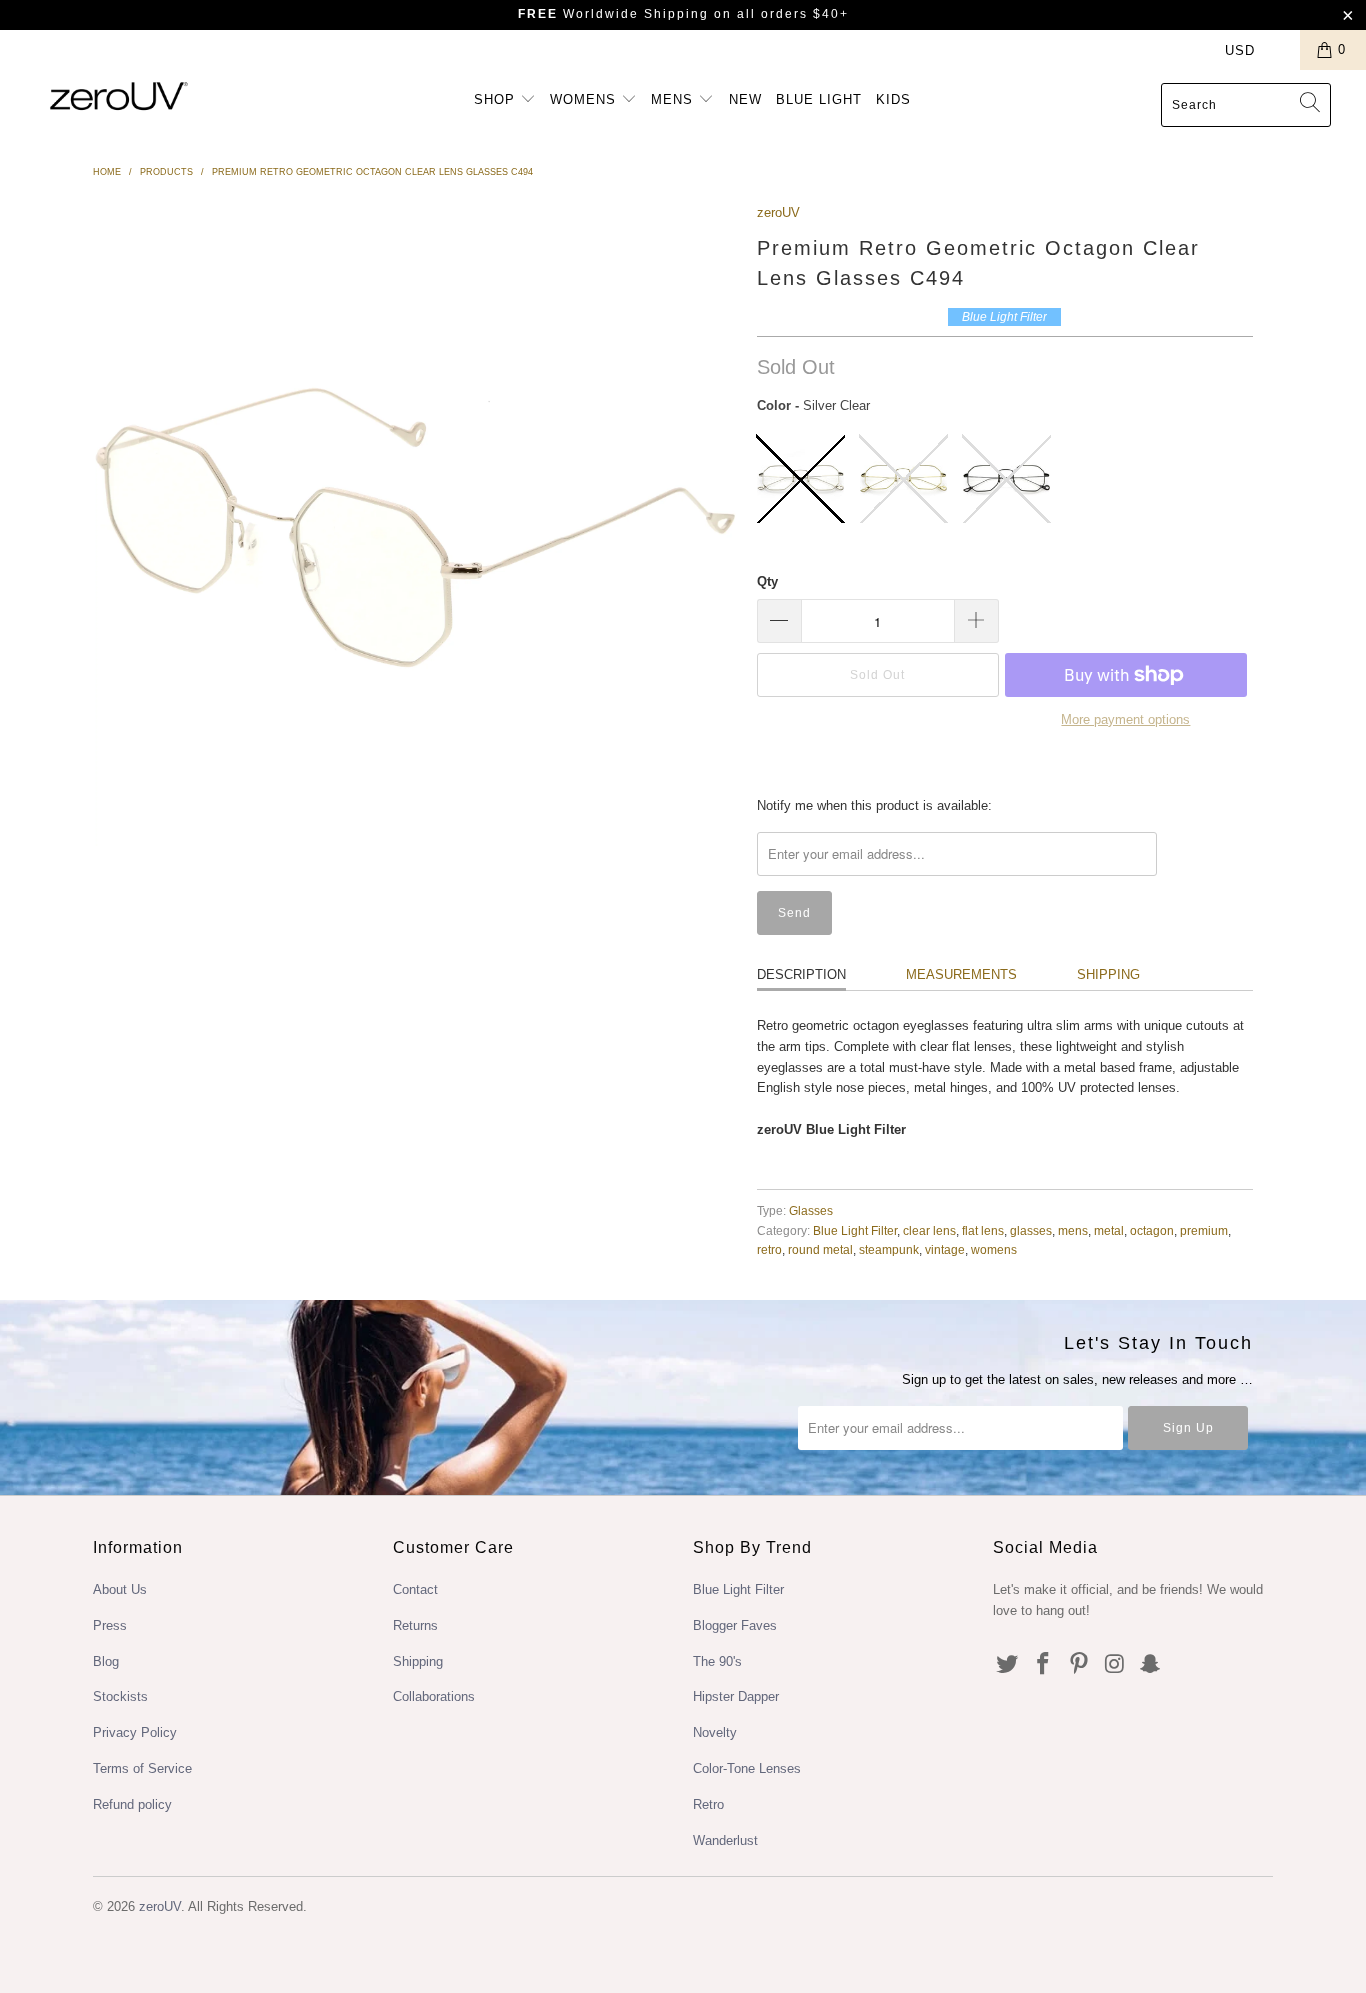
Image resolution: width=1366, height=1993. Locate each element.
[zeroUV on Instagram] (1115, 1665)
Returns (415, 1625)
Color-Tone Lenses (747, 1768)
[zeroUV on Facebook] (1044, 1665)
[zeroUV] (119, 95)
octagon (1152, 1230)
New (745, 99)
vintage (945, 1249)
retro (769, 1249)
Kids (893, 99)
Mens (674, 99)
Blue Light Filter (855, 1230)
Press (110, 1625)
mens (1073, 1230)
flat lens (983, 1230)
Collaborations (434, 1696)
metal (1109, 1230)
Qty (767, 581)
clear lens (929, 1230)
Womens (585, 99)
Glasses (811, 1210)
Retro (708, 1804)
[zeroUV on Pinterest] (1079, 1665)
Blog (106, 1661)
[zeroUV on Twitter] (1008, 1665)
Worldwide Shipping (613, 14)
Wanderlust (725, 1840)
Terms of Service (142, 1768)
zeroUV (778, 212)
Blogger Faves (735, 1625)
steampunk (889, 1249)
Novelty (715, 1732)
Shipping (1108, 974)
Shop (497, 99)
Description (801, 974)
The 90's (717, 1661)
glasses (1031, 1230)
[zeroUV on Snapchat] (1151, 1665)
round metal (820, 1249)
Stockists (120, 1696)
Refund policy (132, 1804)
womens (994, 1249)
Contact (415, 1589)
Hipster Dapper (736, 1696)
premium (1204, 1230)
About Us (120, 1589)
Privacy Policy (135, 1732)
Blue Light (819, 99)
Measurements (961, 974)
